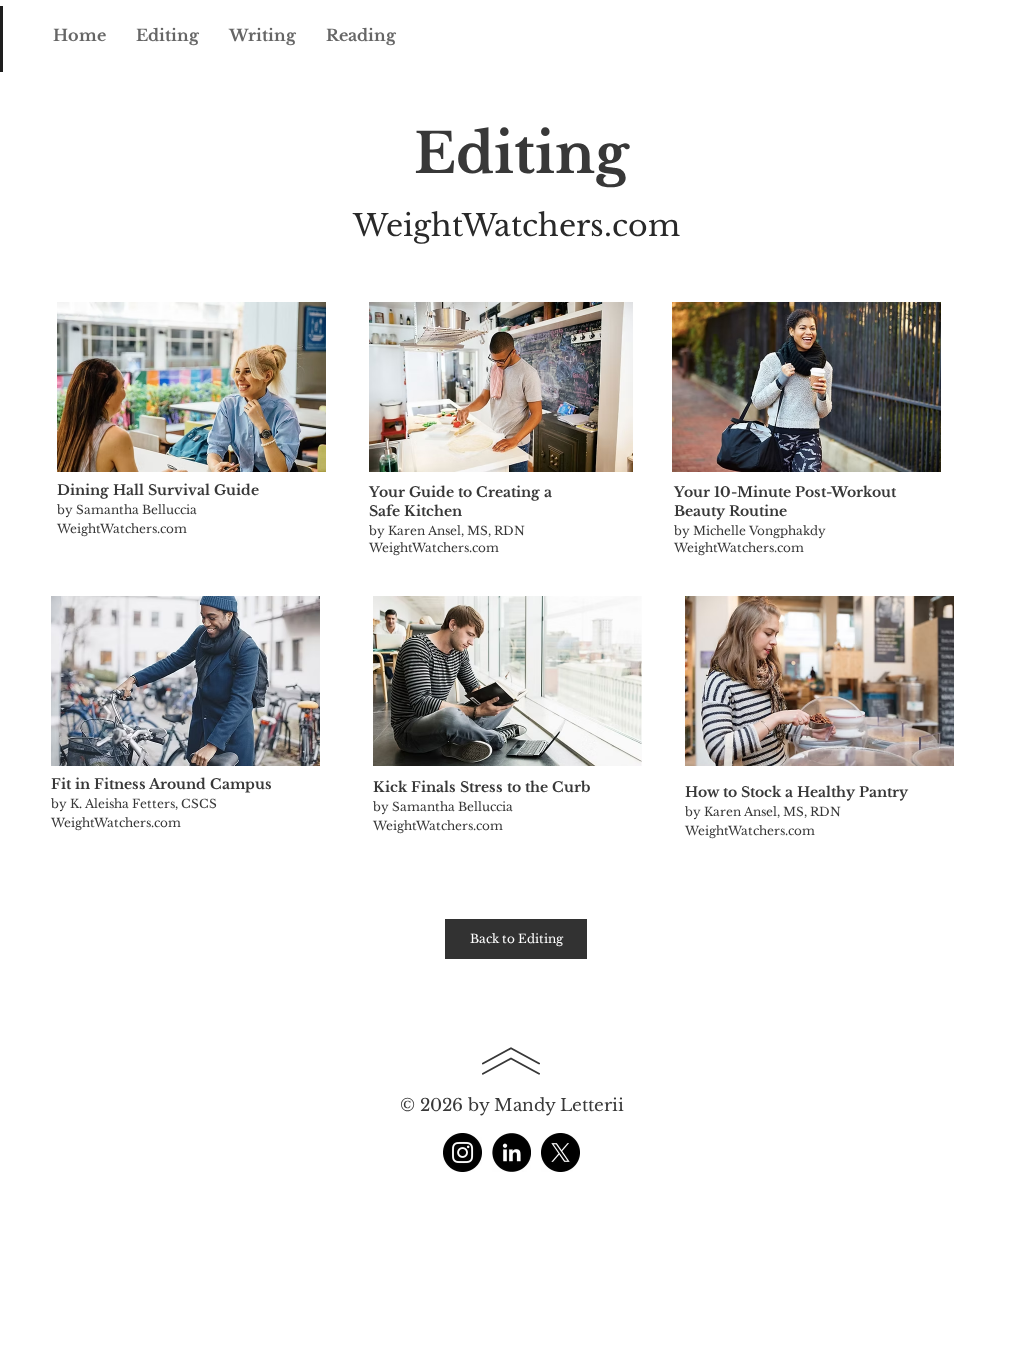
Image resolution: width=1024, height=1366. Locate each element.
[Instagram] (462, 1152)
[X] (560, 1152)
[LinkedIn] (511, 1152)
